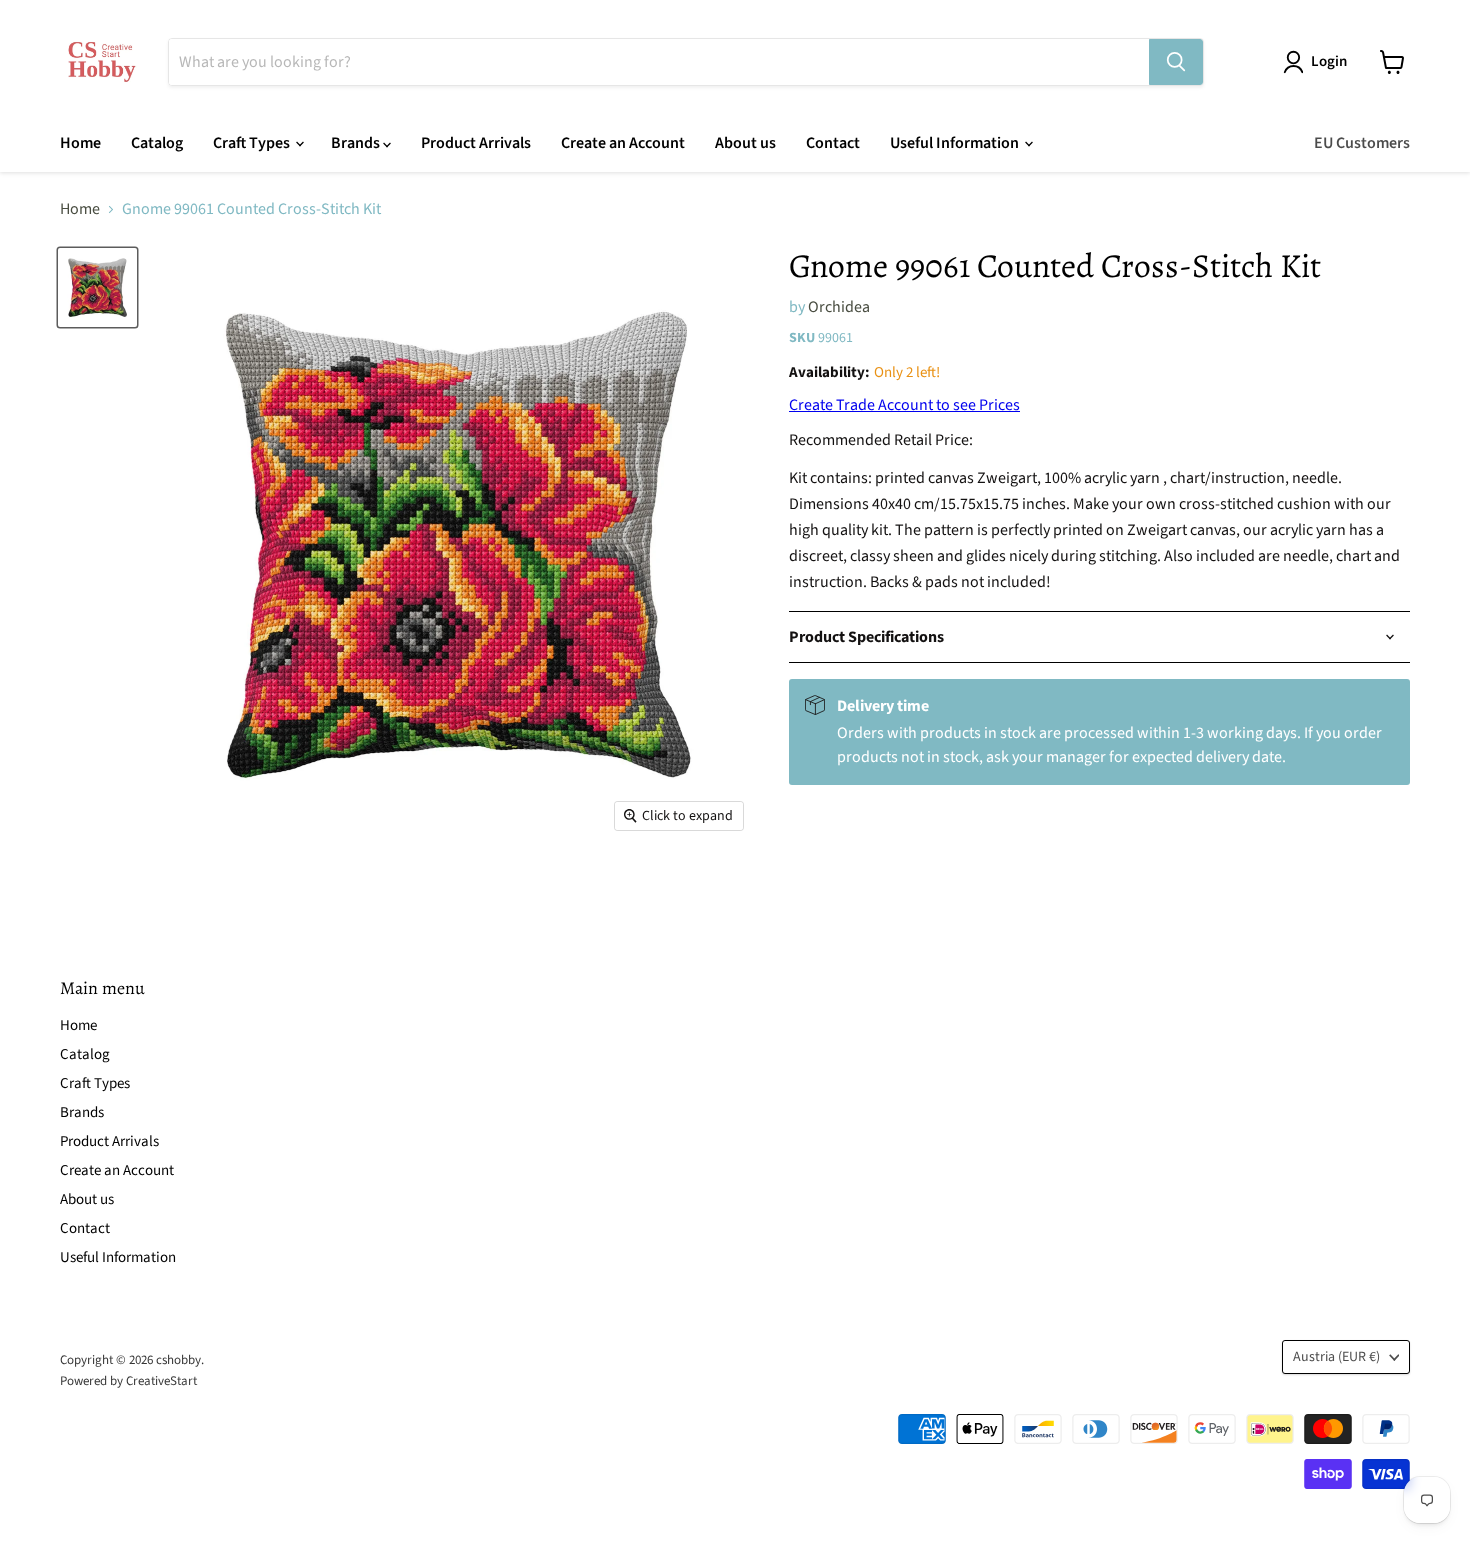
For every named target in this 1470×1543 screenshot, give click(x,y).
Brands (357, 143)
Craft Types (253, 143)
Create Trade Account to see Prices (904, 405)
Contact (833, 143)
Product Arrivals (476, 143)
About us (745, 143)
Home (80, 143)
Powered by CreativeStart (128, 1381)
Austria (1336, 1357)
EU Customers (1362, 143)
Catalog (157, 143)
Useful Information (956, 143)
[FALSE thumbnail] (97, 287)
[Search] (1176, 62)
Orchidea (839, 307)
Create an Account (623, 143)
